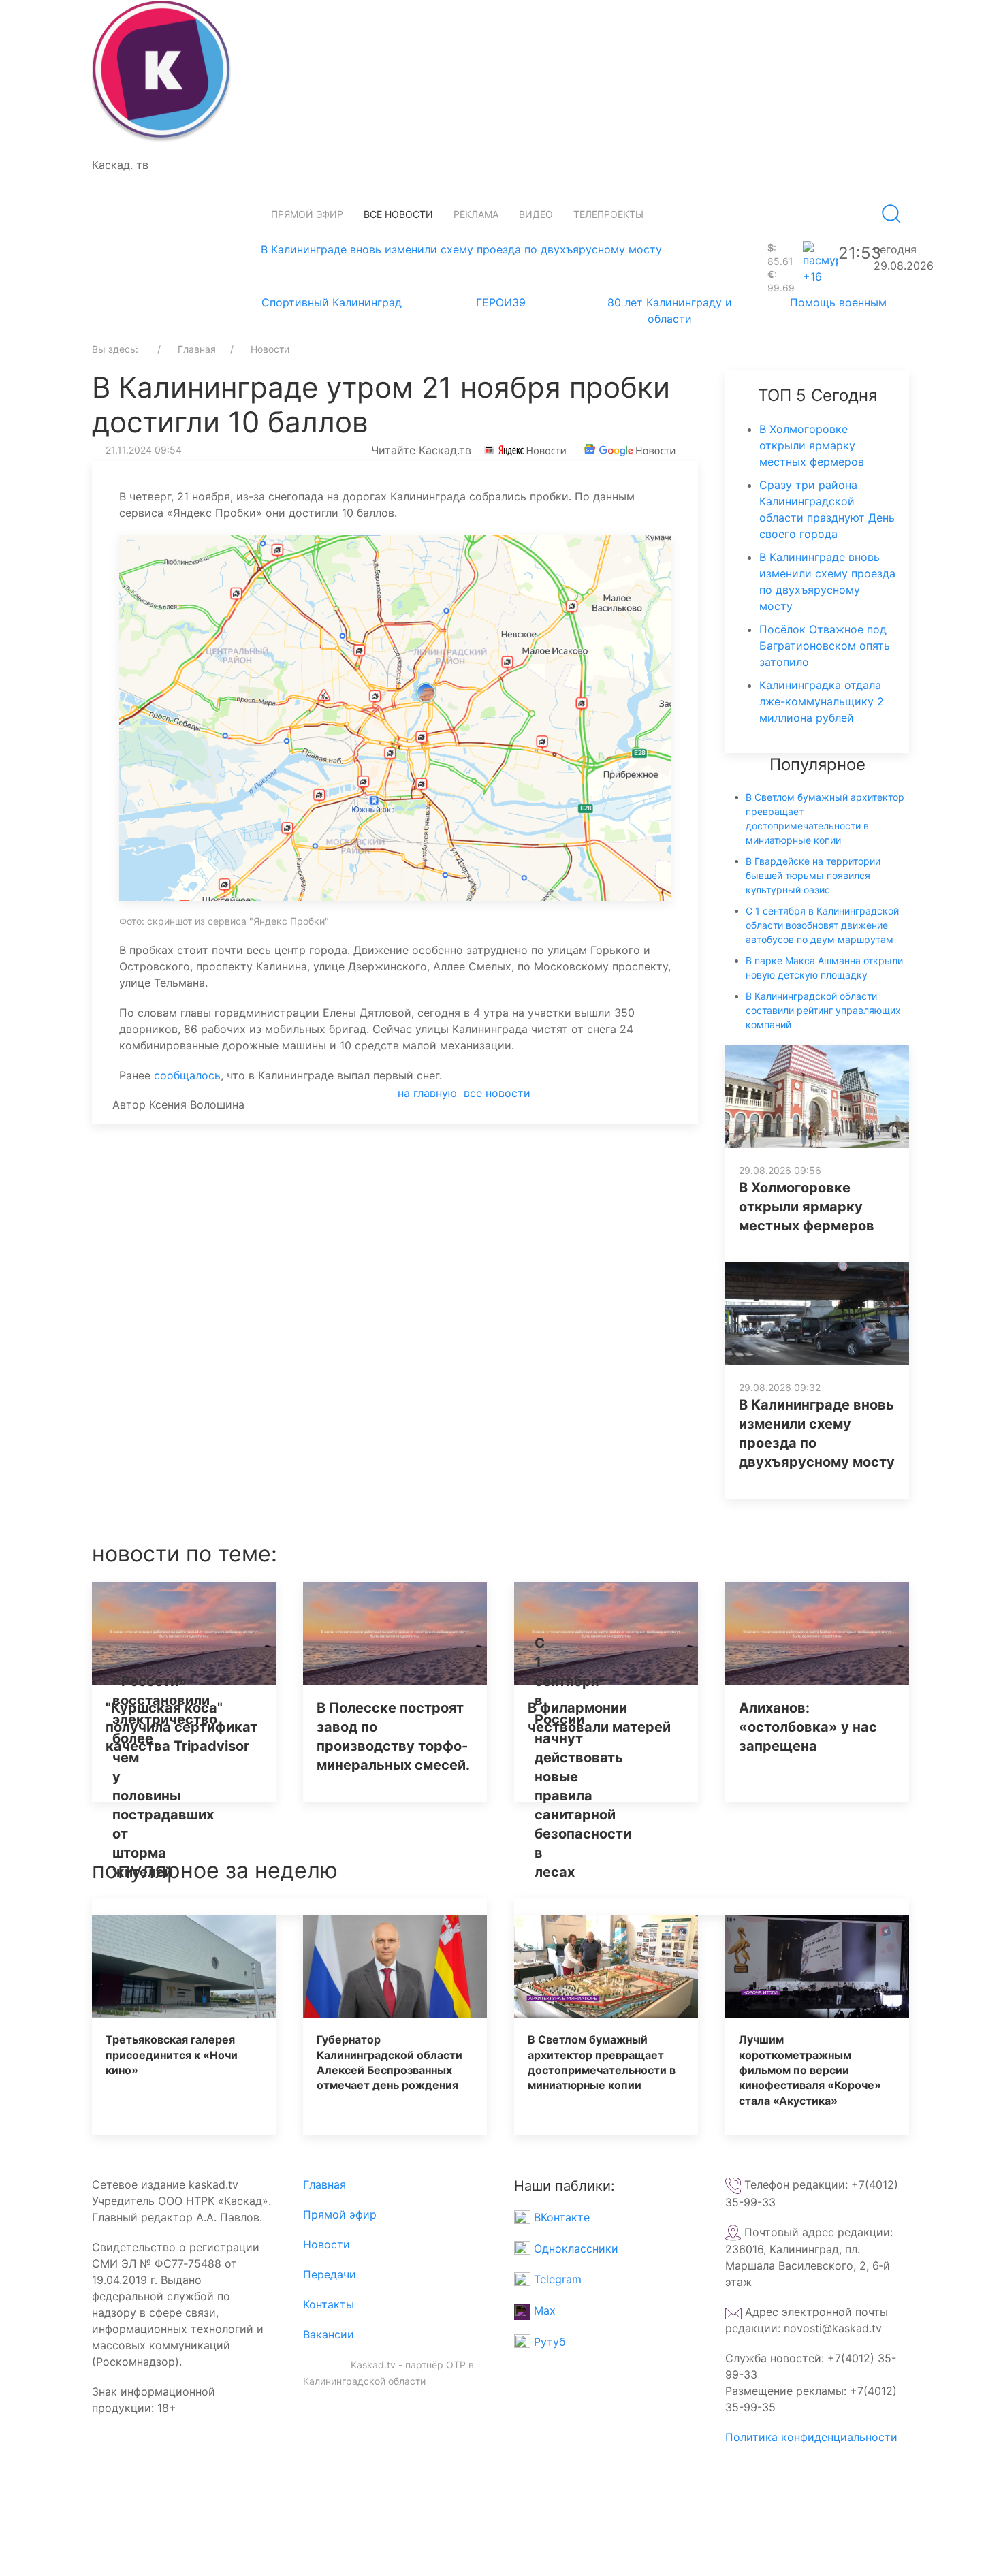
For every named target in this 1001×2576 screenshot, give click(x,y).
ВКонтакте (560, 2217)
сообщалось (187, 1075)
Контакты (329, 2304)
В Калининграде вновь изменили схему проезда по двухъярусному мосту (461, 249)
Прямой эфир (307, 214)
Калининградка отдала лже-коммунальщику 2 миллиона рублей (822, 701)
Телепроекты (608, 214)
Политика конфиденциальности (811, 2437)
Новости (327, 2244)
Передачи (330, 2274)
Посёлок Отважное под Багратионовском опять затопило (825, 646)
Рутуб (548, 2342)
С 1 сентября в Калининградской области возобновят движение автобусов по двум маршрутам (822, 925)
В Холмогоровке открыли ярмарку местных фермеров (812, 445)
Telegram (556, 2279)
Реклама (476, 214)
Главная (324, 2184)
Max (543, 2310)
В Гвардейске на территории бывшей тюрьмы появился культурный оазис (813, 875)
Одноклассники (574, 2248)
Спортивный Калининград (332, 302)
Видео (536, 214)
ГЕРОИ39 (501, 302)
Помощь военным (838, 302)
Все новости (398, 214)
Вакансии (329, 2334)
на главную (427, 1093)
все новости (497, 1093)
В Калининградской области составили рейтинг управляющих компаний (823, 1010)
